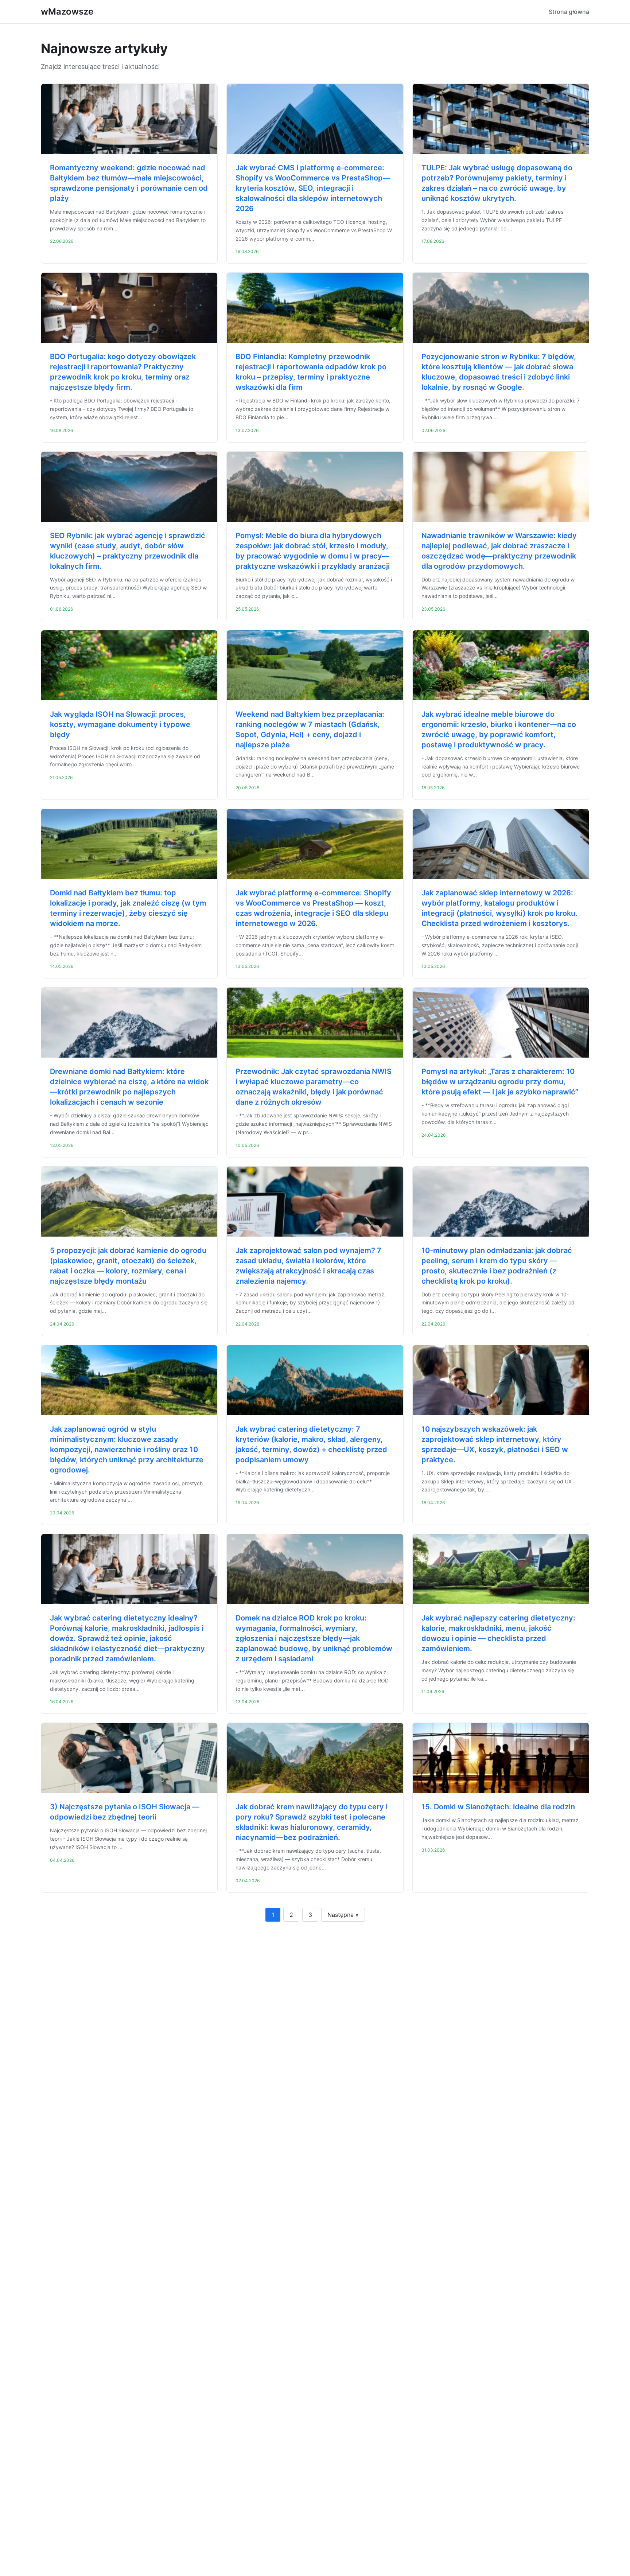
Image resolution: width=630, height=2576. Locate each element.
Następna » (343, 1915)
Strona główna (569, 12)
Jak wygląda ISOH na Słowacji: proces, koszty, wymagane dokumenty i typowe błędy (120, 724)
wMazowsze (67, 11)
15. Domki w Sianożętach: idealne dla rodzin (498, 1807)
